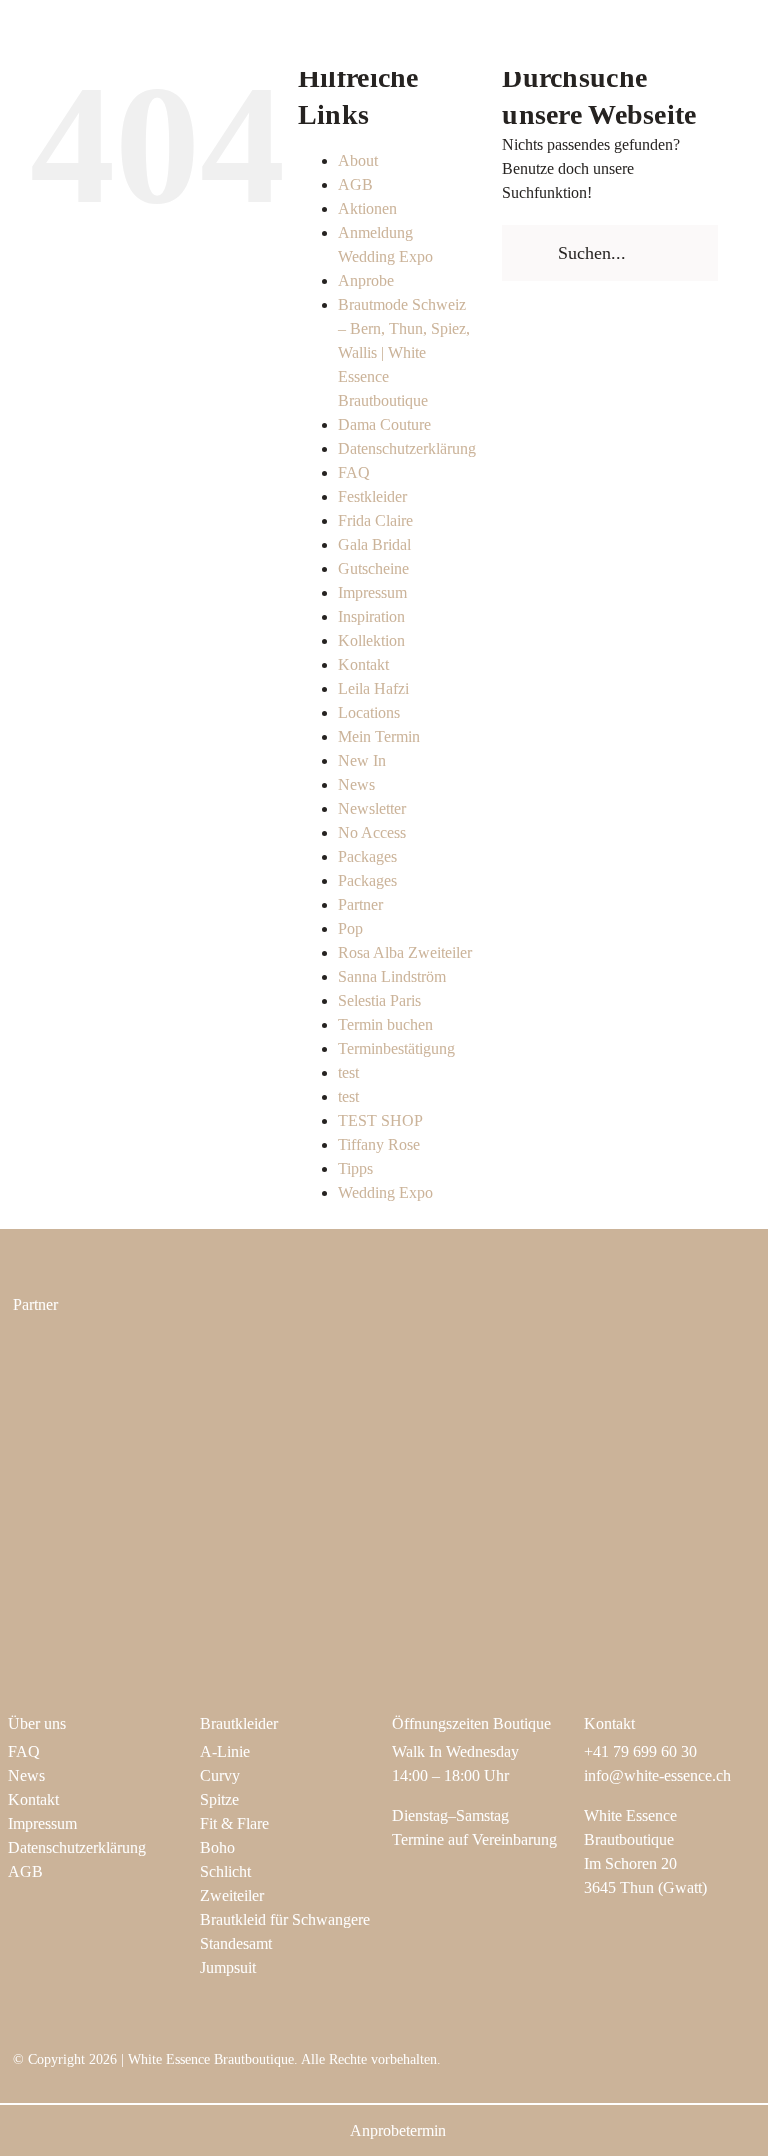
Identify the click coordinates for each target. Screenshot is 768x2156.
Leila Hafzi (373, 688)
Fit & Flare (234, 1823)
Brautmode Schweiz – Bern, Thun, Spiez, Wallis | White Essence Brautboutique (404, 352)
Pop (350, 928)
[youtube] (685, 2068)
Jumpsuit (228, 1967)
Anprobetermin (398, 2130)
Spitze (219, 1799)
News (356, 784)
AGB (355, 184)
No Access (372, 832)
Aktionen (367, 208)
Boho (217, 1847)
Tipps (355, 1168)
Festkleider (372, 496)
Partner (360, 904)
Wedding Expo (385, 1192)
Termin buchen (385, 1024)
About (358, 160)
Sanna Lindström (392, 976)
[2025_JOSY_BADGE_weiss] (95, 1463)
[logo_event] (478, 1485)
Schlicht (225, 1871)
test (348, 1072)
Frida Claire (375, 520)
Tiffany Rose (379, 1144)
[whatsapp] (749, 2068)
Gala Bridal (374, 544)
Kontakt (363, 664)
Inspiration (371, 616)
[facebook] (653, 2068)
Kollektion (371, 640)
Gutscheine (373, 568)
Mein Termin (379, 736)
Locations (369, 712)
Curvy (220, 1775)
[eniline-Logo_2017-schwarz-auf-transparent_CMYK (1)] (95, 1348)
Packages (367, 856)
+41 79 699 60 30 (640, 1751)
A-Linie (225, 1751)
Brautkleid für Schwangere (285, 1919)
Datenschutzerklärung (407, 448)
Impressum (372, 592)
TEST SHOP (380, 1120)
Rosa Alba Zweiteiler (405, 952)
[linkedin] (717, 2068)
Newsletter (372, 808)
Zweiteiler (232, 1895)
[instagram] (621, 2068)
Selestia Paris (379, 1000)
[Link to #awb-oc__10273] (710, 36)
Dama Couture (384, 424)
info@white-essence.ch (657, 1775)
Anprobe (366, 280)
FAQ (354, 472)
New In (362, 760)
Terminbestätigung (396, 1048)
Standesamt (236, 1943)
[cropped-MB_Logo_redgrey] (478, 1351)
